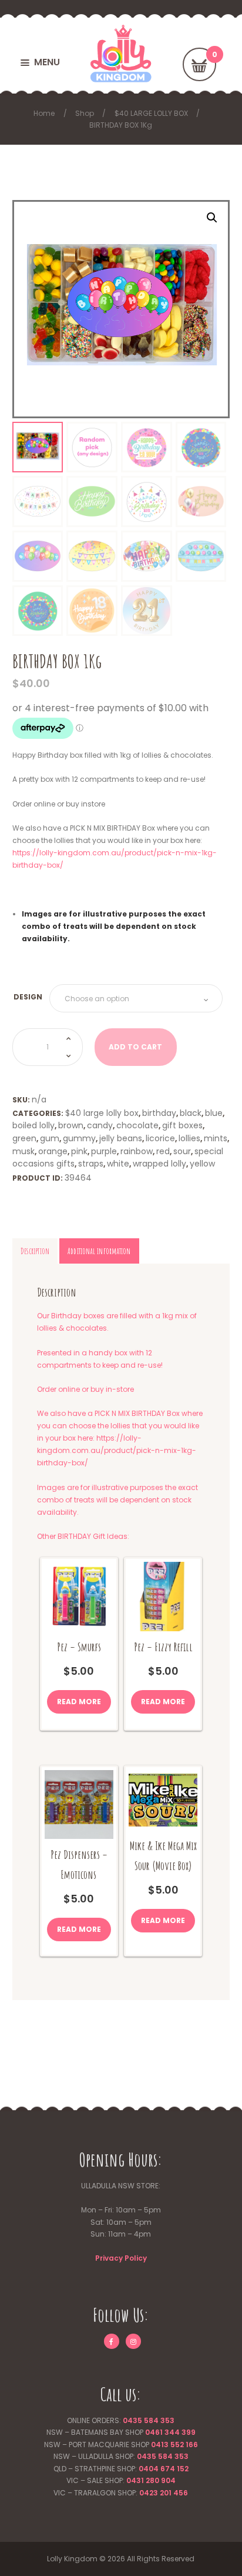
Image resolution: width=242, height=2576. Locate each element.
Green (24, 1138)
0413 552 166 (174, 2445)
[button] (212, 218)
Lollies (189, 1138)
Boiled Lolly (33, 1125)
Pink (79, 1151)
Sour (182, 1151)
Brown (71, 1125)
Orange (53, 1151)
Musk (23, 1151)
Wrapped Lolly (159, 1164)
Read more (79, 1702)
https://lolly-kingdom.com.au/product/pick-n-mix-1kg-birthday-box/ (117, 1450)
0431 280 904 (151, 2480)
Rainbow (137, 1151)
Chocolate (137, 1125)
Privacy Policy (121, 2258)
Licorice (160, 1138)
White (118, 1164)
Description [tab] (35, 1251)
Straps (91, 1164)
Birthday (159, 1113)
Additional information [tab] (99, 1251)
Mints (216, 1138)
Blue (214, 1113)
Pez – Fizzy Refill (163, 1647)
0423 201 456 (164, 2493)
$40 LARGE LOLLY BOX (151, 113)
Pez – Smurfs (79, 1647)
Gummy (79, 1138)
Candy (100, 1125)
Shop (85, 113)
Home (44, 113)
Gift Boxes (182, 1125)
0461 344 (162, 2432)
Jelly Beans (121, 1138)
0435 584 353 (149, 2420)
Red (163, 1151)
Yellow (202, 1164)
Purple (104, 1151)
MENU (47, 62)
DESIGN (28, 997)
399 (188, 2432)
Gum (50, 1138)
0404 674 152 (164, 2469)
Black (191, 1113)
